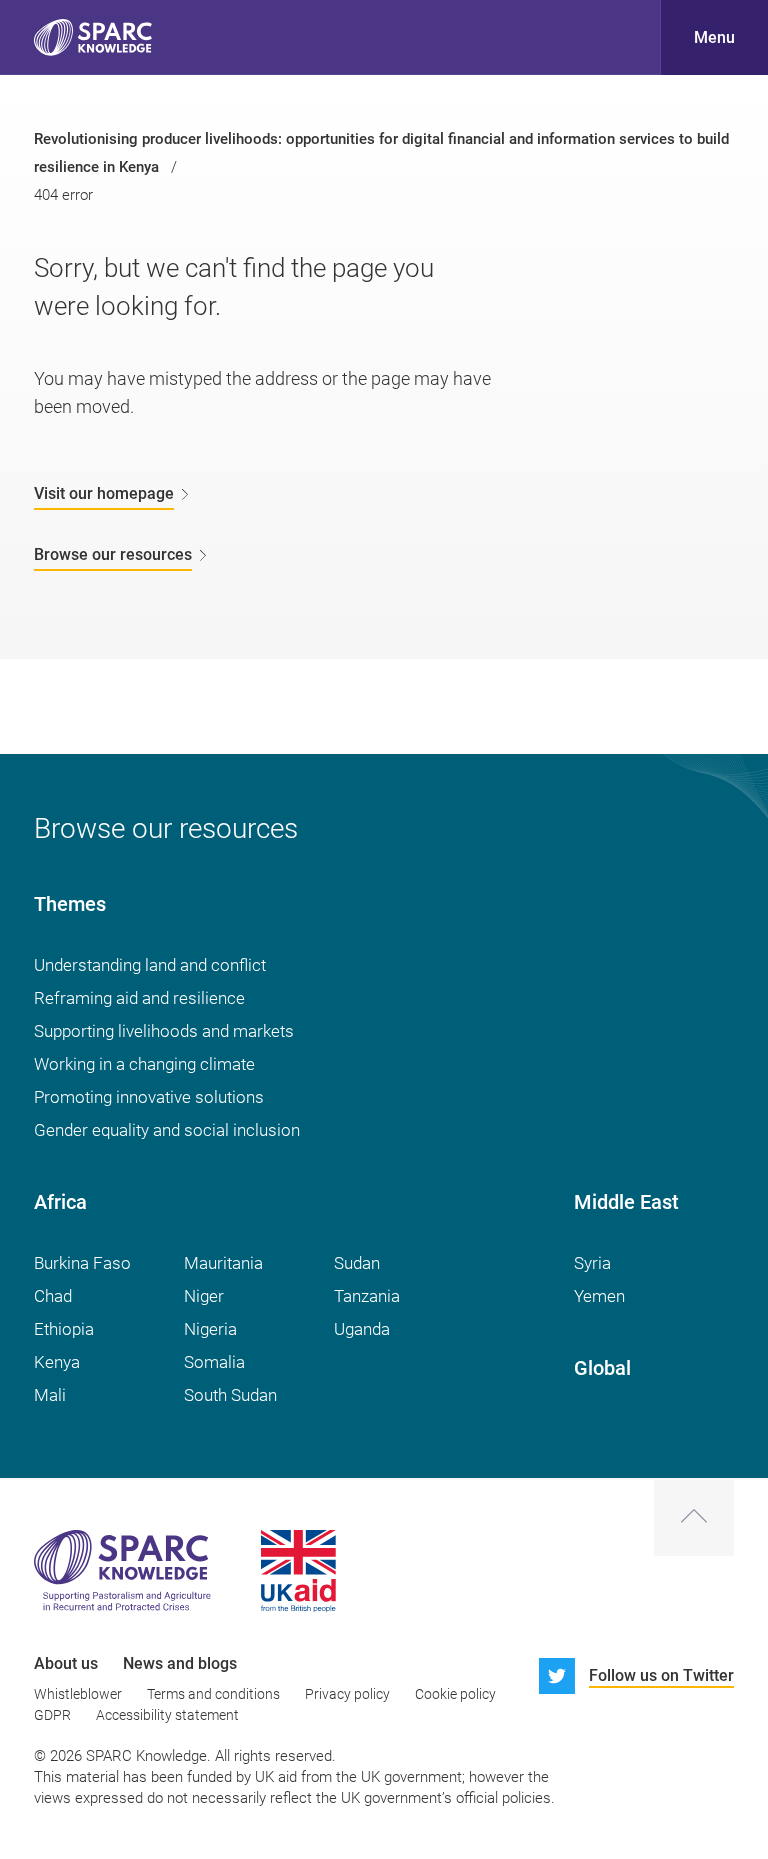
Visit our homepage (104, 493)
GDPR (52, 1715)
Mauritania (223, 1263)
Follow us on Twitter (661, 1675)
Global (602, 1368)
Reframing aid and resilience (139, 998)
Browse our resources (113, 554)
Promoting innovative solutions (149, 1097)
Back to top (694, 1518)
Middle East (626, 1202)
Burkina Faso (82, 1263)
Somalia (214, 1362)
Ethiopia (64, 1329)
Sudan (357, 1263)
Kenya (57, 1362)
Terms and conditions (213, 1694)
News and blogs (180, 1663)
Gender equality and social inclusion (167, 1130)
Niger (204, 1296)
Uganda (362, 1329)
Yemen (599, 1296)
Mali (50, 1395)
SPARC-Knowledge (93, 37)
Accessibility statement (167, 1715)
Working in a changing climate (144, 1064)
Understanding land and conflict (150, 965)
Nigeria (210, 1329)
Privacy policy (347, 1694)
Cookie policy (455, 1694)
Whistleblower (78, 1694)
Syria (592, 1263)
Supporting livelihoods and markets (164, 1031)
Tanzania (367, 1296)
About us (66, 1663)
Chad (53, 1296)
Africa (60, 1202)
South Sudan (230, 1395)
